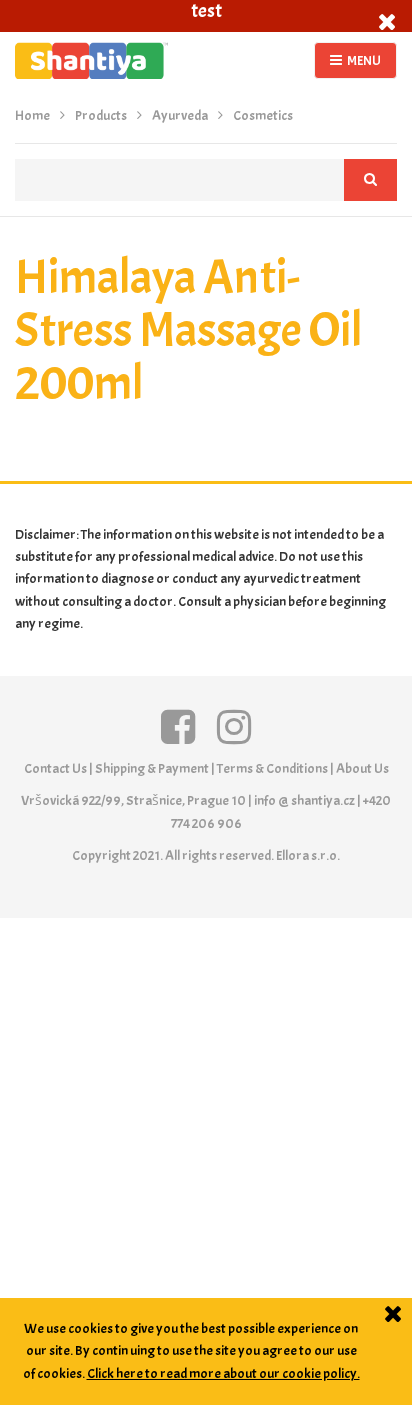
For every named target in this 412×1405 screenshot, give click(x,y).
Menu (364, 60)
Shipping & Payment (152, 768)
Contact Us (55, 768)
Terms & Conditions (272, 768)
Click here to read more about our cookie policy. (223, 1373)
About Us (362, 768)
